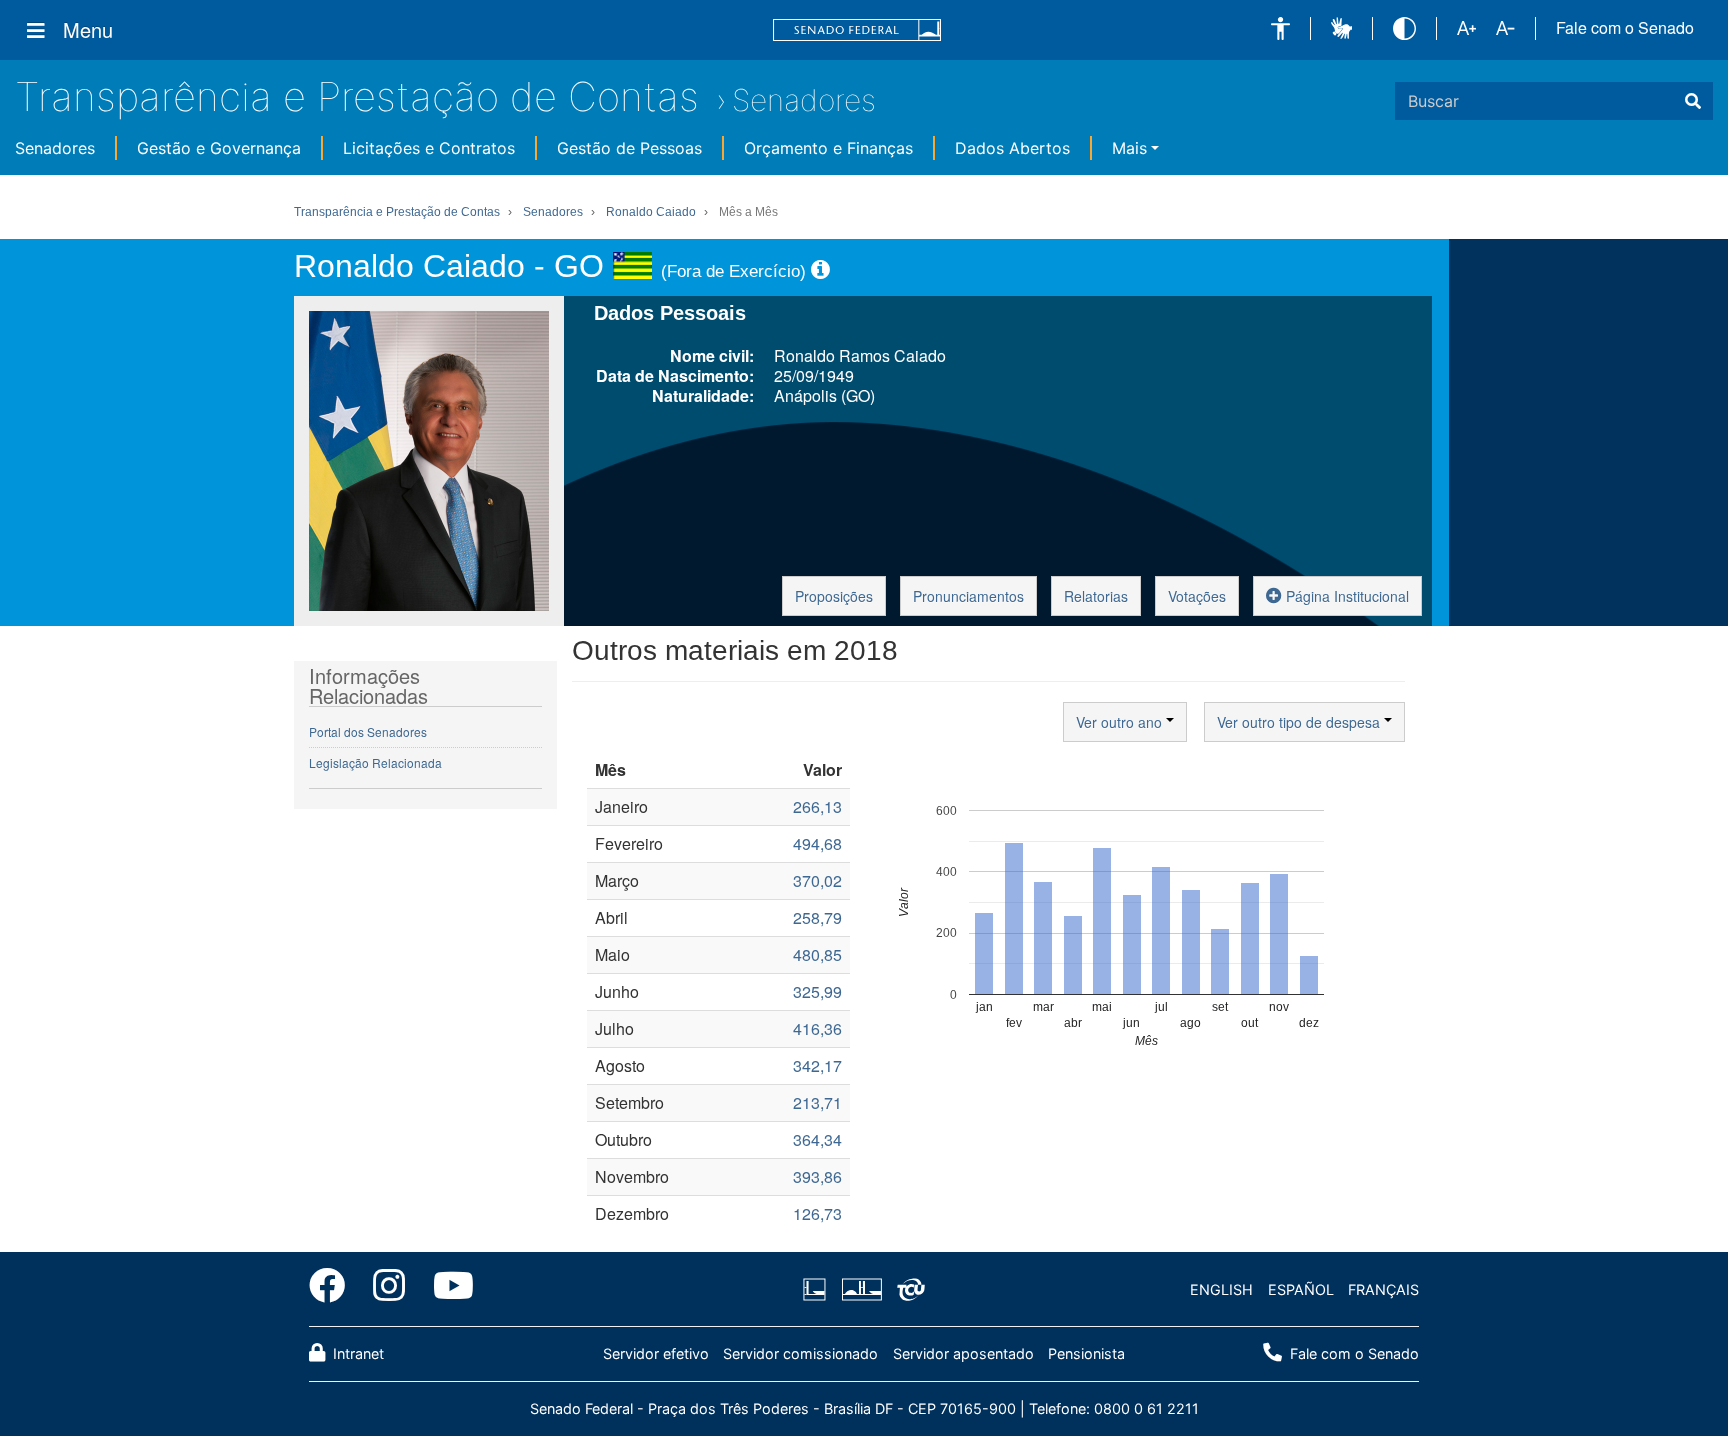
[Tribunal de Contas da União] (907, 1290)
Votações (1197, 596)
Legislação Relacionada (375, 762)
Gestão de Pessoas (629, 148)
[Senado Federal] (857, 30)
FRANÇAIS (1383, 1289)
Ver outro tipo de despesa (1300, 722)
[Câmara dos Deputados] (818, 1290)
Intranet (356, 1353)
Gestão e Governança (219, 148)
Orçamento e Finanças (828, 148)
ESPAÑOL (1301, 1289)
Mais (1129, 148)
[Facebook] (334, 1289)
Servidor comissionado (800, 1353)
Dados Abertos (1012, 148)
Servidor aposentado (963, 1353)
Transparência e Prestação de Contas (357, 96)
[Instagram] (389, 1289)
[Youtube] (446, 1289)
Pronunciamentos (968, 596)
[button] (1280, 28)
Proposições (834, 596)
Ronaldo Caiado (651, 212)
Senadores (804, 100)
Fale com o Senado (1625, 28)
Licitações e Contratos (429, 148)
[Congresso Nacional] (861, 1290)
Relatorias (1096, 596)
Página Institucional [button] (1345, 596)
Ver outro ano (1121, 722)
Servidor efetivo (656, 1353)
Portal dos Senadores (368, 731)
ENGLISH (1221, 1289)
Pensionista (1086, 1353)
